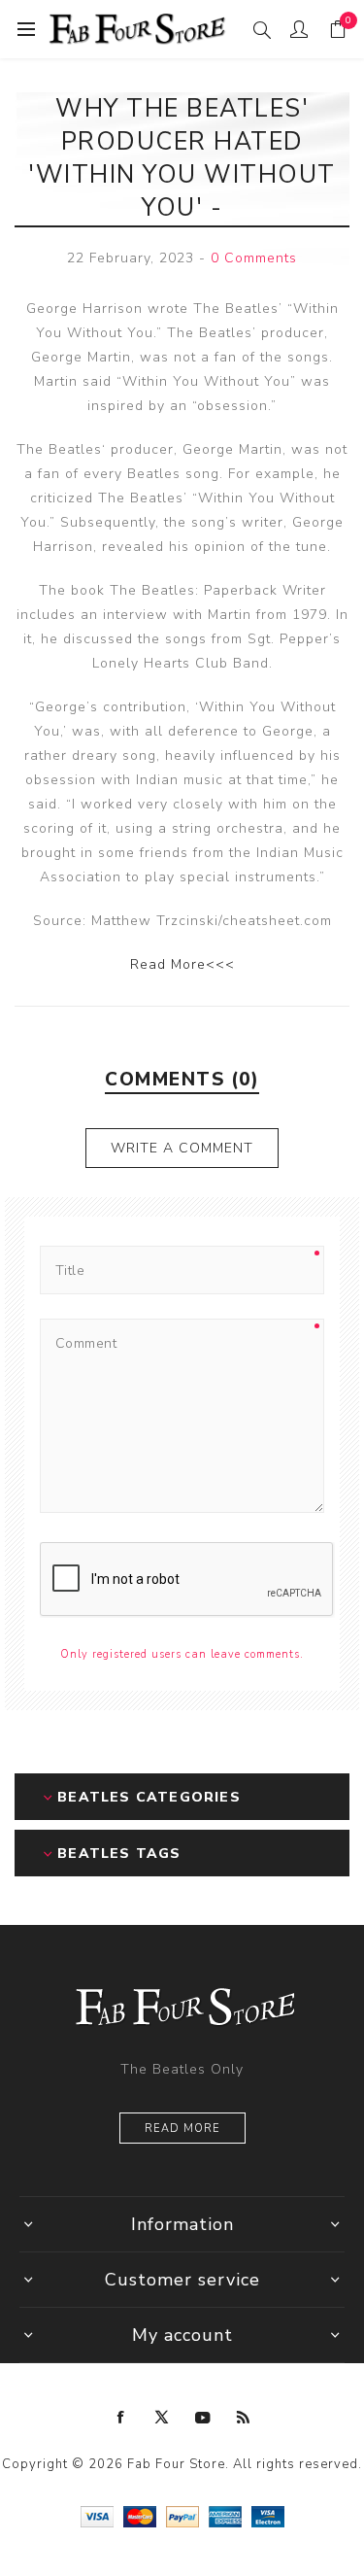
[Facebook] (121, 2418)
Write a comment (182, 1148)
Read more (182, 2129)
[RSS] (244, 2418)
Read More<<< (182, 964)
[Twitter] (162, 2418)
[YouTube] (203, 2418)
